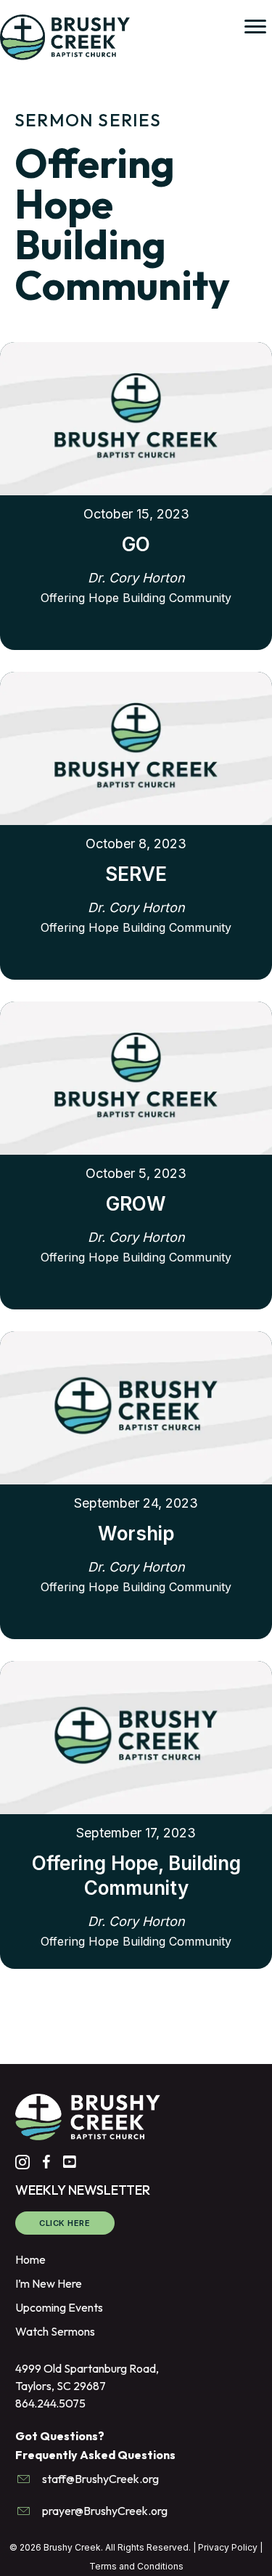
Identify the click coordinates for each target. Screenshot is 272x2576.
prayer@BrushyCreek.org (105, 2511)
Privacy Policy (228, 2547)
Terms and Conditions (136, 2566)
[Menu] (255, 27)
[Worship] (136, 1406)
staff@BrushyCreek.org (100, 2478)
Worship (136, 1533)
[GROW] (136, 1076)
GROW (136, 1204)
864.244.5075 (50, 2403)
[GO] (136, 417)
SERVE (136, 874)
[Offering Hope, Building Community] (136, 1736)
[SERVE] (136, 747)
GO (136, 544)
